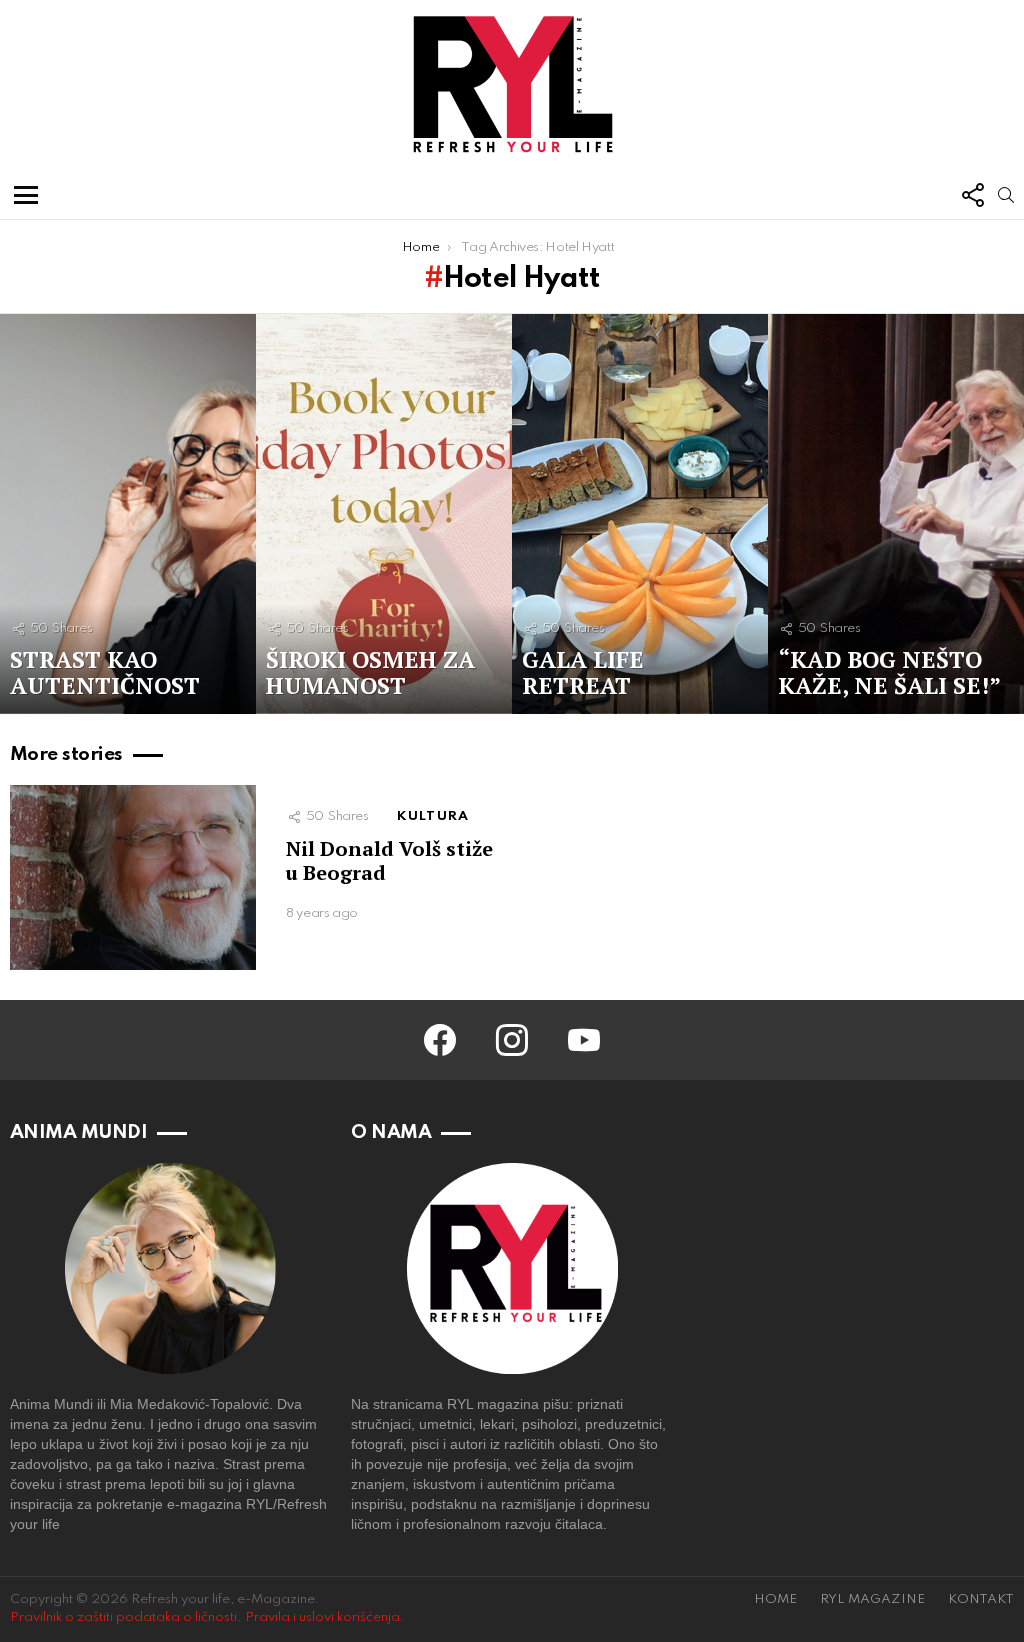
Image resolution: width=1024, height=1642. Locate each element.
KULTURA (433, 816)
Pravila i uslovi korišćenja (322, 1617)
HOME (775, 1599)
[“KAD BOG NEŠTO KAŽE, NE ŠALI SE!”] (896, 514)
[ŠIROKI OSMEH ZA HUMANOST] (384, 514)
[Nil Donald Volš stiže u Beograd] (133, 877)
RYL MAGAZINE (872, 1599)
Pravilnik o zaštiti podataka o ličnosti (123, 1617)
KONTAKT (981, 1599)
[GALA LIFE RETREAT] (640, 514)
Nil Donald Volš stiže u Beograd (389, 860)
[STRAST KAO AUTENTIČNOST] (128, 514)
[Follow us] (972, 195)
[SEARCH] (1006, 195)
